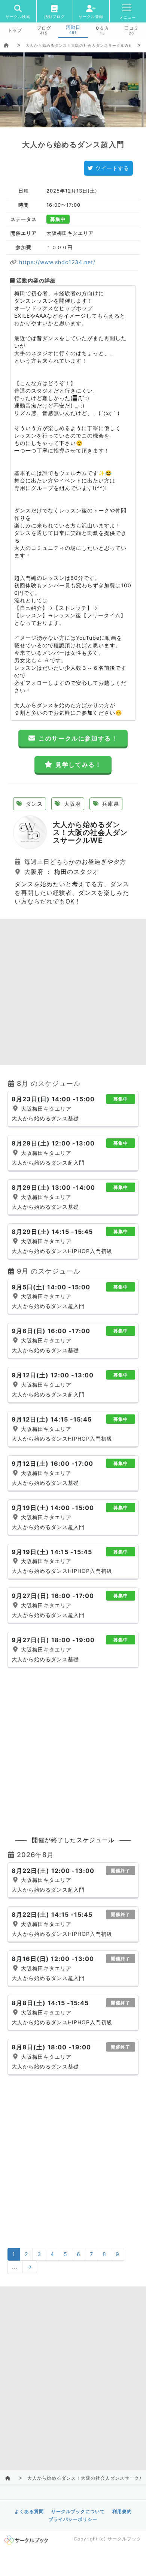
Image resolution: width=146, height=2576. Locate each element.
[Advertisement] (73, 992)
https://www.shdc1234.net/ (56, 262)
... (15, 2267)
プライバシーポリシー (73, 2519)
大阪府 (72, 804)
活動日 (73, 27)
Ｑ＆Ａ (102, 28)
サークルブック (124, 2539)
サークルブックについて (78, 2511)
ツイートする (112, 168)
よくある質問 (29, 2511)
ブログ (44, 28)
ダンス (33, 804)
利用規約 (122, 2511)
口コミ (132, 28)
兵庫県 (110, 804)
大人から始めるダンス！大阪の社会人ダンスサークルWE (78, 45)
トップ (15, 30)
